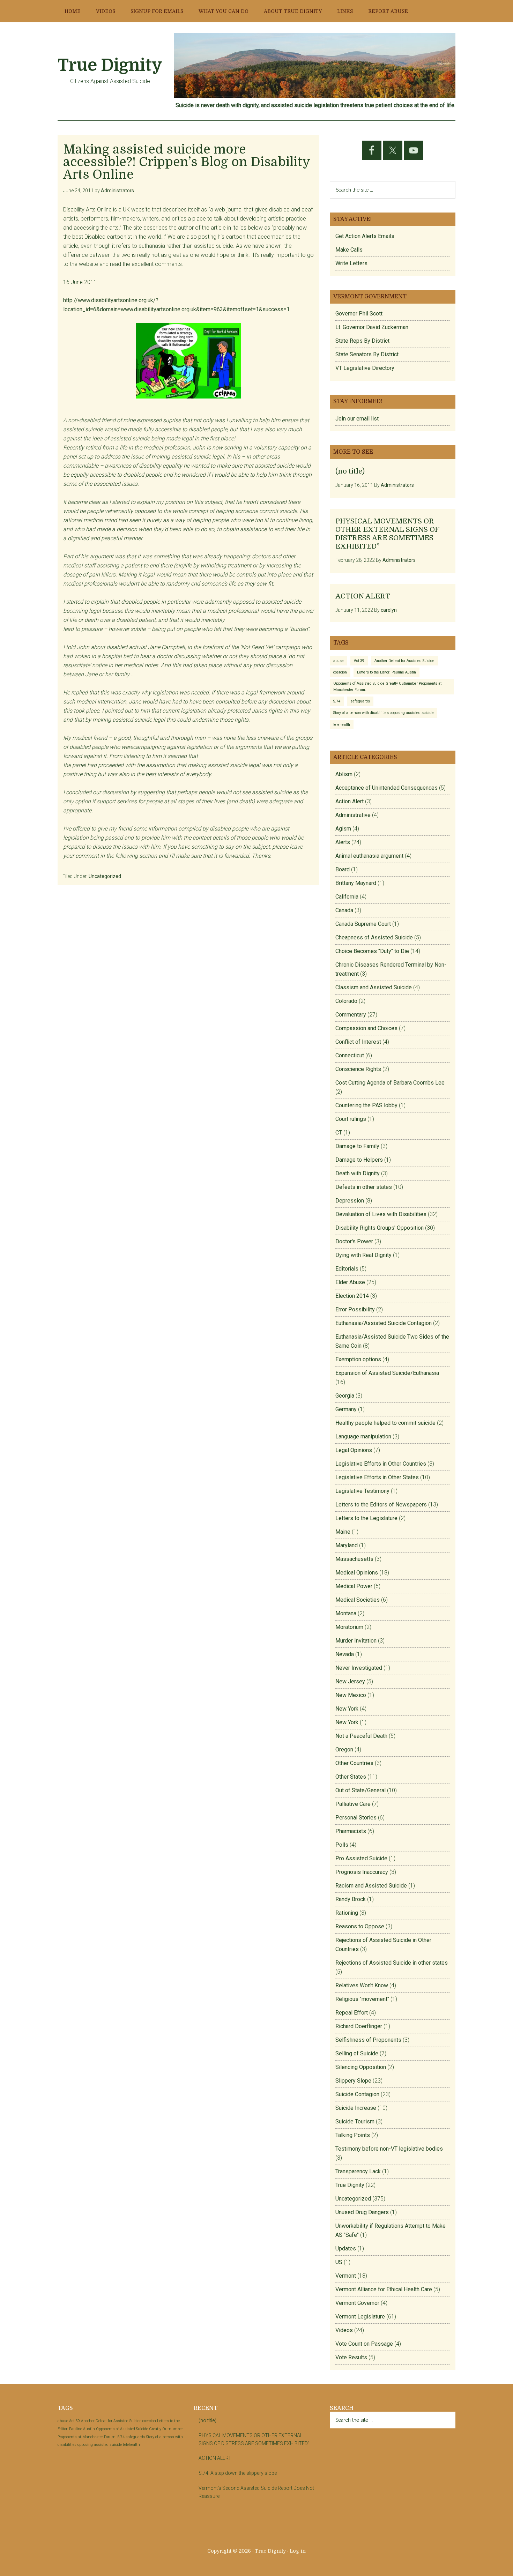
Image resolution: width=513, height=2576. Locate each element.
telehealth (342, 725)
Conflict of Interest (358, 1042)
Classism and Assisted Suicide (374, 987)
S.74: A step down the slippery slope (238, 2473)
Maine (343, 1532)
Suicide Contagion (357, 2094)
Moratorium (349, 1627)
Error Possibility (355, 1309)
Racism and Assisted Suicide (371, 1886)
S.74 (337, 701)
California (347, 897)
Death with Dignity (358, 1173)
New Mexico (351, 1695)
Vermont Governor (357, 2303)
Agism (343, 829)
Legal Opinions (354, 1450)
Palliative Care (353, 1804)
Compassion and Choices (366, 1028)
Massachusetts (354, 1559)
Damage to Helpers (359, 1160)
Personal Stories (356, 1818)
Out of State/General (360, 1790)
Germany (346, 1409)
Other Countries (354, 1763)
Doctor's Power (354, 1241)
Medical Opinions (357, 1573)
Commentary (351, 1015)
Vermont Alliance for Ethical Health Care (384, 2289)
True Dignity (110, 65)
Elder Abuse (350, 1282)
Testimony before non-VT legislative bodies (389, 2149)
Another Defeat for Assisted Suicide (404, 661)
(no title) (350, 471)
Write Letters (351, 263)
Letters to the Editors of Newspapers (381, 1505)
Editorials (347, 1269)
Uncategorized (105, 876)
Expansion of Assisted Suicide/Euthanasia (387, 1373)
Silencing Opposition (361, 2067)
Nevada (345, 1654)
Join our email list (357, 419)
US (339, 2262)
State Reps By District (362, 341)
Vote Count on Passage (364, 2344)
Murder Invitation (356, 1641)
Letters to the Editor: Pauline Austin (386, 672)
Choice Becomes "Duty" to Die (372, 951)
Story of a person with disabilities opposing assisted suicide (384, 713)
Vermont (346, 2276)
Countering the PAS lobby (366, 1105)
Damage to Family (357, 1146)
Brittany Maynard (356, 883)
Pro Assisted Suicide (361, 1858)
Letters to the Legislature (366, 1518)
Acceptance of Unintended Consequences (386, 788)
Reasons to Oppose (360, 1926)
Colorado (346, 1001)
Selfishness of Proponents (368, 2040)
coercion (340, 672)
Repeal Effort (352, 2013)
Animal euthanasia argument (369, 856)
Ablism (344, 774)
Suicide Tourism (355, 2121)
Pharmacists (351, 1831)
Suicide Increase (356, 2108)
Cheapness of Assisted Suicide (374, 937)
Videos (344, 2330)
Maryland (347, 1545)
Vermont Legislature (360, 2317)
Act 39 (359, 661)
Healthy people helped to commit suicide (385, 1423)
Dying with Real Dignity (363, 1255)
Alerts (343, 842)
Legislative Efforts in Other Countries (381, 1464)
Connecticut (350, 1055)
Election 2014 (352, 1296)
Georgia (345, 1396)
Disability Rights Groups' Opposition (380, 1228)
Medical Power (354, 1586)
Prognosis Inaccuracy (362, 1872)
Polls (342, 1845)
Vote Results (351, 2357)
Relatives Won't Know (362, 1985)
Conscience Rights (358, 1069)
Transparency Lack (358, 2171)
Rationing (347, 1913)
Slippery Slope (353, 2081)
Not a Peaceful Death (361, 1736)
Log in (298, 2551)
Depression (350, 1201)
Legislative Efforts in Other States (377, 1477)
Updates (346, 2249)
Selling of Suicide (357, 2053)
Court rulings (351, 1119)
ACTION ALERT (363, 596)
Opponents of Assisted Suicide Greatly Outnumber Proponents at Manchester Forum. (387, 686)
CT (339, 1133)
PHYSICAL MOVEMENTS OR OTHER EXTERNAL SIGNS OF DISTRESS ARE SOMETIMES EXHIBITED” (387, 534)
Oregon (344, 1749)
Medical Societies (358, 1600)
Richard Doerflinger (359, 2026)
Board (343, 869)
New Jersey (350, 1681)
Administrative (353, 815)
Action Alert (350, 801)
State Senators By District (367, 354)
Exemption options (358, 1359)
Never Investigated (359, 1668)
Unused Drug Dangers (362, 2212)
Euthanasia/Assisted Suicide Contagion (384, 1323)
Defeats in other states (364, 1187)
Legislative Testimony (362, 1491)
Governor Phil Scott (359, 314)
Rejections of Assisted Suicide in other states (392, 1963)
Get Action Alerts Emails (365, 236)
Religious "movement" (362, 1999)
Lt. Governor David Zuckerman (372, 327)
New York (347, 1709)
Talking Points (353, 2135)
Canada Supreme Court (363, 924)
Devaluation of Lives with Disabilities (381, 1214)
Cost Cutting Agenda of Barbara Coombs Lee (390, 1083)
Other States (351, 1777)
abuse (339, 661)
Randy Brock (351, 1899)
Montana (346, 1613)
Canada (344, 910)
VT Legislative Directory (365, 368)
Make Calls (349, 250)
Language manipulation (363, 1436)
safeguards (360, 701)
